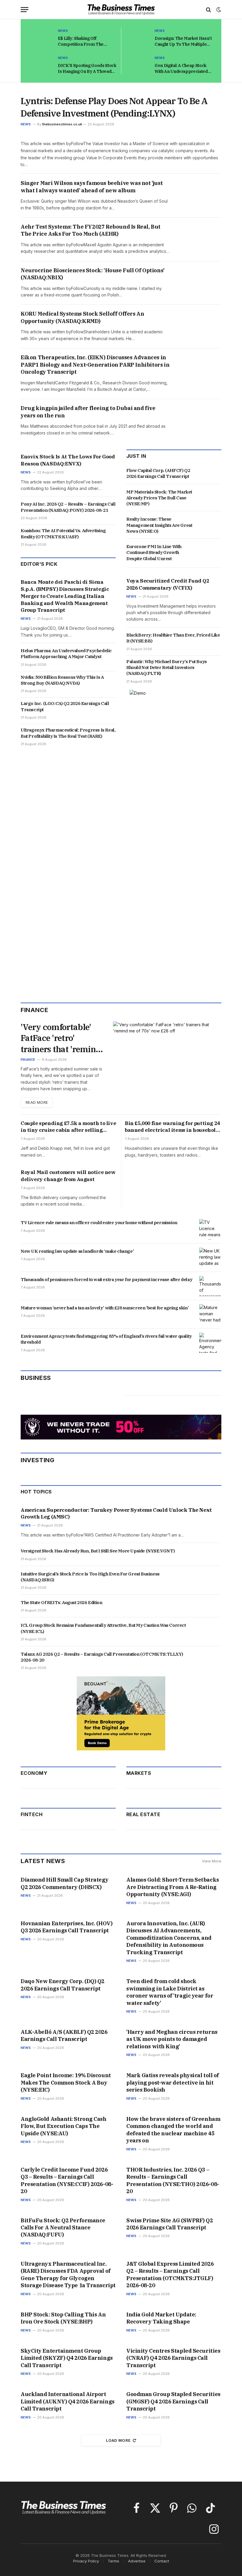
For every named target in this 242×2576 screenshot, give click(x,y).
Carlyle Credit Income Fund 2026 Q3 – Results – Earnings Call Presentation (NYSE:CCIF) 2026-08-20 (67, 2180)
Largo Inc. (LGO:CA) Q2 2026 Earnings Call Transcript (65, 706)
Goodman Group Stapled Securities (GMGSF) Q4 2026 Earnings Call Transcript (173, 2401)
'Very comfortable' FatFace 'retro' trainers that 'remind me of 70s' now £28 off (61, 1038)
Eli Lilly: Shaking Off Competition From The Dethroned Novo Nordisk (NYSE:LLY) (83, 41)
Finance (28, 1060)
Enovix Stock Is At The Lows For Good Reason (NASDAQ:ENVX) (68, 460)
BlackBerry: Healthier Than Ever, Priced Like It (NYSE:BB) (173, 638)
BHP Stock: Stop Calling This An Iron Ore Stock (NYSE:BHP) (63, 2318)
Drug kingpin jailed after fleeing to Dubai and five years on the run (88, 412)
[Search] (209, 10)
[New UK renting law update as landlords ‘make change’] (210, 1258)
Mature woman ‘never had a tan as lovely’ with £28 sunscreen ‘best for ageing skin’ (105, 1308)
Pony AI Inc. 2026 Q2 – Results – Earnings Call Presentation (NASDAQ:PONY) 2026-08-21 (68, 507)
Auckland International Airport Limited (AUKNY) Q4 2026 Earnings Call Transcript (68, 2401)
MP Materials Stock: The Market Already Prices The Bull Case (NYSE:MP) (159, 498)
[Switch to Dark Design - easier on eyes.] (218, 10)
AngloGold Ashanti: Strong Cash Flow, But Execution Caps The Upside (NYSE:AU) (64, 2126)
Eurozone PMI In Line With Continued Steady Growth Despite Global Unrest (154, 552)
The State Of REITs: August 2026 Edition (61, 1602)
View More (212, 1861)
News (63, 31)
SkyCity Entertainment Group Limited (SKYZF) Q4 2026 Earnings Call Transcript (67, 2358)
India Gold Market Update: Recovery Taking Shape (161, 2318)
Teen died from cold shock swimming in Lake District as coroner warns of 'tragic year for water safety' (170, 1992)
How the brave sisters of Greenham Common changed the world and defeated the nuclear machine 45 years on (173, 2130)
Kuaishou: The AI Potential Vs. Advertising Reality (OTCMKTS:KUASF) (63, 533)
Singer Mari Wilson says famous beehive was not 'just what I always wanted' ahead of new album (92, 187)
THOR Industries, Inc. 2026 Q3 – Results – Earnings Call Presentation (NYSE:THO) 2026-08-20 (173, 2180)
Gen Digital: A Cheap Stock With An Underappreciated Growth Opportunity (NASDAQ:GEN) (181, 69)
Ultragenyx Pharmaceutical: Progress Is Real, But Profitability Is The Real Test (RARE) (68, 733)
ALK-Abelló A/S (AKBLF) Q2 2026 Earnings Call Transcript (64, 2035)
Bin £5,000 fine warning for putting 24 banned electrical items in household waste (172, 1127)
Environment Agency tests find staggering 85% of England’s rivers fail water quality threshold (106, 1339)
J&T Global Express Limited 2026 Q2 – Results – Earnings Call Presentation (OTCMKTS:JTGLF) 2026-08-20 (170, 2275)
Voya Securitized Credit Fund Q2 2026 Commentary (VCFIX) (168, 584)
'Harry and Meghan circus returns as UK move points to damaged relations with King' (172, 2039)
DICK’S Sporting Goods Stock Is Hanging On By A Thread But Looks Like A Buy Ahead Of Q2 (87, 69)
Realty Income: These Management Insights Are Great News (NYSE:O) (159, 525)
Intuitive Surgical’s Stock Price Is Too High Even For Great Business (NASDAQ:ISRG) (90, 1577)
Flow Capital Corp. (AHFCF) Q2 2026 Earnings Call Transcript (158, 473)
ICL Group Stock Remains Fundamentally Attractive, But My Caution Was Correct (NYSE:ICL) (103, 1628)
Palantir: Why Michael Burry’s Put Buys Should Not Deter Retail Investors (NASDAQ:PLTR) (167, 668)
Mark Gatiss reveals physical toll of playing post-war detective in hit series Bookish (173, 2083)
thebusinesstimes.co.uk (62, 124)
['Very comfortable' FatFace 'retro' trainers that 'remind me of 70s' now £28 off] (167, 1052)
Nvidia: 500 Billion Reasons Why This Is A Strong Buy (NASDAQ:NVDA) (62, 680)
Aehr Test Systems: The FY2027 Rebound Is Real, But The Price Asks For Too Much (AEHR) (91, 230)
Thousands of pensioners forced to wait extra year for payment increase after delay (106, 1279)
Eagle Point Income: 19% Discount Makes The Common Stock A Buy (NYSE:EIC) (66, 2083)
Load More (118, 2440)
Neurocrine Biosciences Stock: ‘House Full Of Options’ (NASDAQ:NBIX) (93, 274)
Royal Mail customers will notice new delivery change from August (68, 1176)
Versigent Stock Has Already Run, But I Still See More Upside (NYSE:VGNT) (98, 1551)
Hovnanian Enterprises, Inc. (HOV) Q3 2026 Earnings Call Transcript (67, 1927)
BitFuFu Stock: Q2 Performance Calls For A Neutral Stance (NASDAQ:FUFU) (63, 2228)
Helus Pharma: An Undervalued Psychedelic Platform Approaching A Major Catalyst (66, 654)
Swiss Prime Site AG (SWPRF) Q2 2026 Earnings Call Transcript (170, 2224)
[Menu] (24, 10)
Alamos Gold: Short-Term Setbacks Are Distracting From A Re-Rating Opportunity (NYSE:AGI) (173, 1887)
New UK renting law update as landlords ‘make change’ (77, 1251)
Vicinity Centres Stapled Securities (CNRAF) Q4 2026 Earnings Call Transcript (173, 2358)
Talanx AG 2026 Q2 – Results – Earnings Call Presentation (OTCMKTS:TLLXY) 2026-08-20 (102, 1657)
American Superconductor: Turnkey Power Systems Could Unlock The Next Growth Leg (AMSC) (116, 1514)
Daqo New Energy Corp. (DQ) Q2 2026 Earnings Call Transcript (63, 1985)
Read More (37, 1102)
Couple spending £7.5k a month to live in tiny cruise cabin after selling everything (68, 1127)
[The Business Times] (121, 10)
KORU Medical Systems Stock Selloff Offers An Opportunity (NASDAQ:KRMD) (82, 317)
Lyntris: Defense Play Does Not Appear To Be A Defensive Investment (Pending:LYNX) (114, 107)
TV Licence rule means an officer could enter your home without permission (99, 1223)
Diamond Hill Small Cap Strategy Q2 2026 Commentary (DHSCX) (64, 1883)
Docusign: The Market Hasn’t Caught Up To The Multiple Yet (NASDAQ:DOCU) (183, 41)
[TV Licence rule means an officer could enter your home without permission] (210, 1229)
